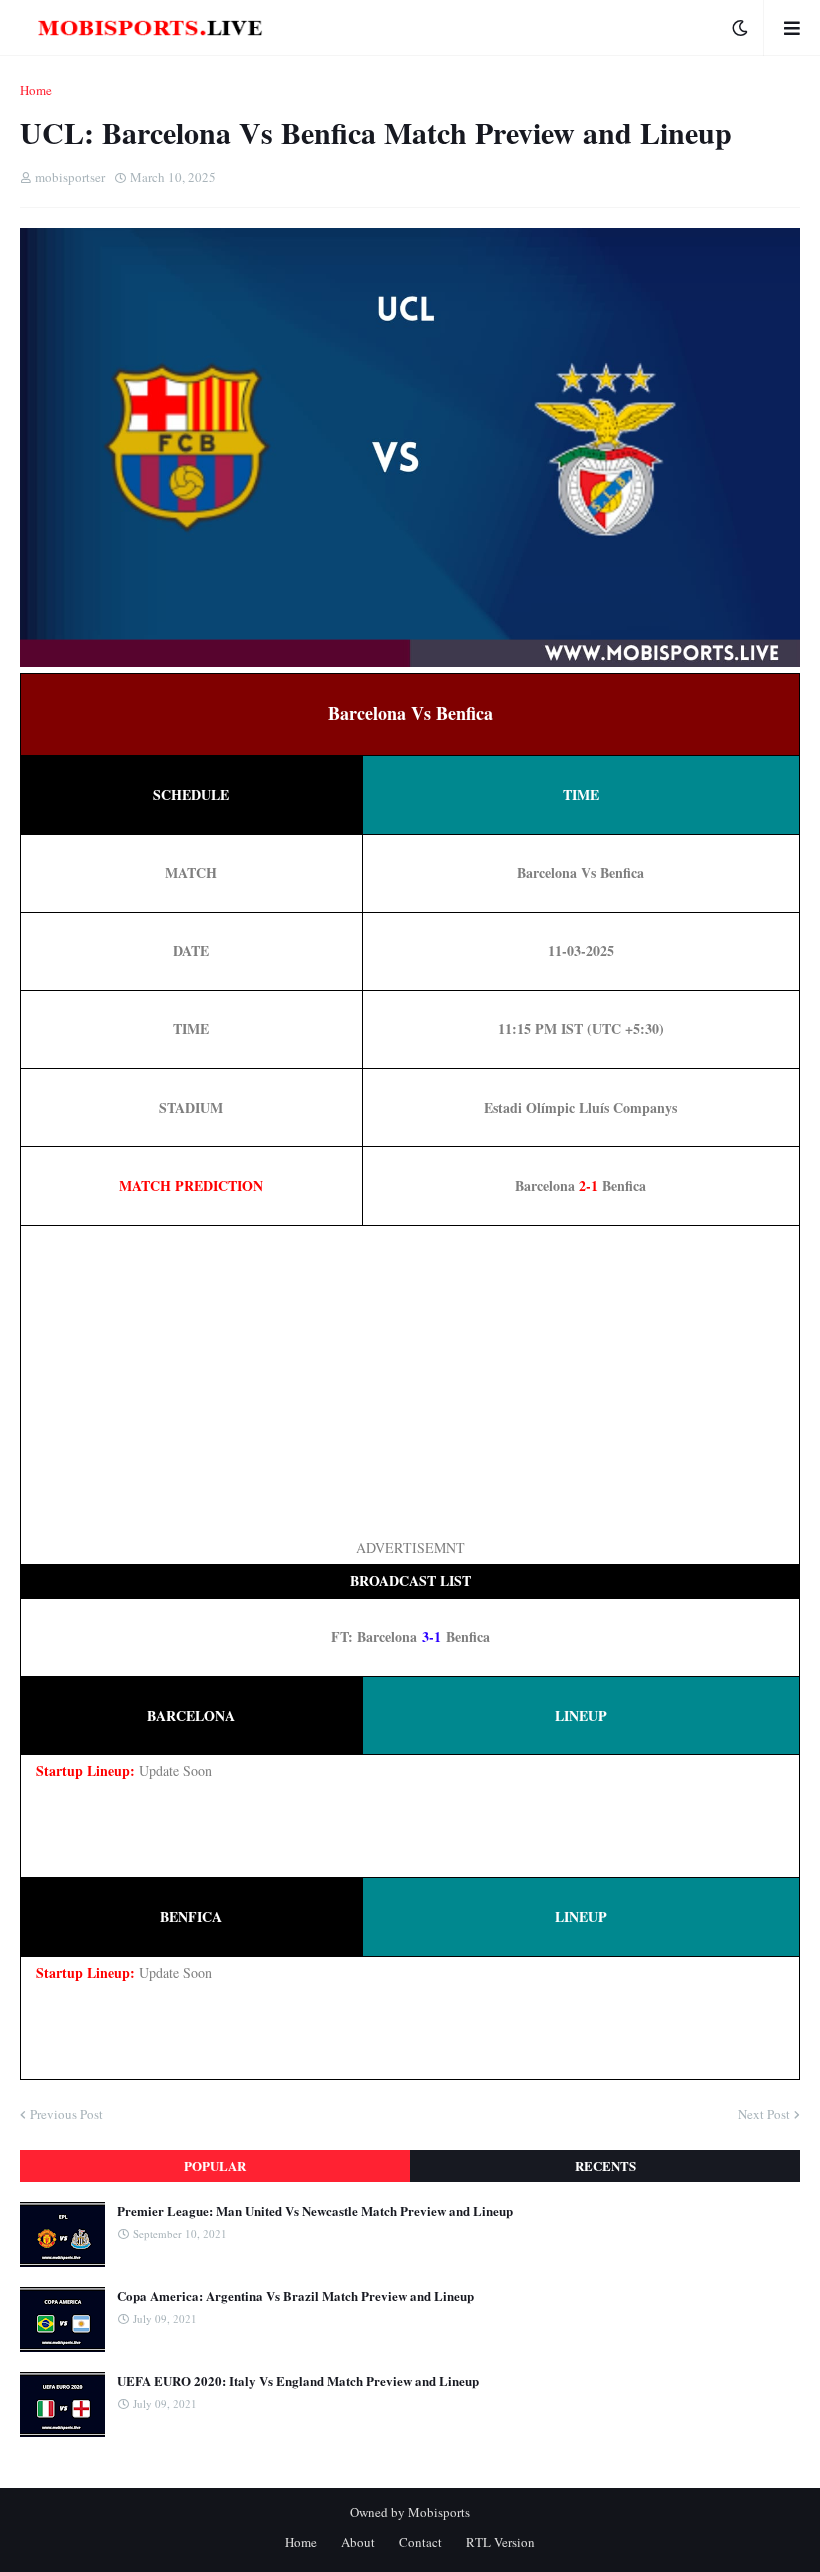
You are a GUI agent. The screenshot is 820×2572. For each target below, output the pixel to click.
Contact (420, 2542)
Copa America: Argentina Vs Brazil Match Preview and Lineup (295, 2296)
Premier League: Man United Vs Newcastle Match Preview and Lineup (315, 2211)
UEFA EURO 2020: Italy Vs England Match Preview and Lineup (298, 2381)
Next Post (764, 2114)
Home (36, 90)
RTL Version (500, 2542)
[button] (740, 28)
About (358, 2542)
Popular (215, 2165)
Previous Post (66, 2114)
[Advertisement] (410, 1381)
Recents (605, 2165)
